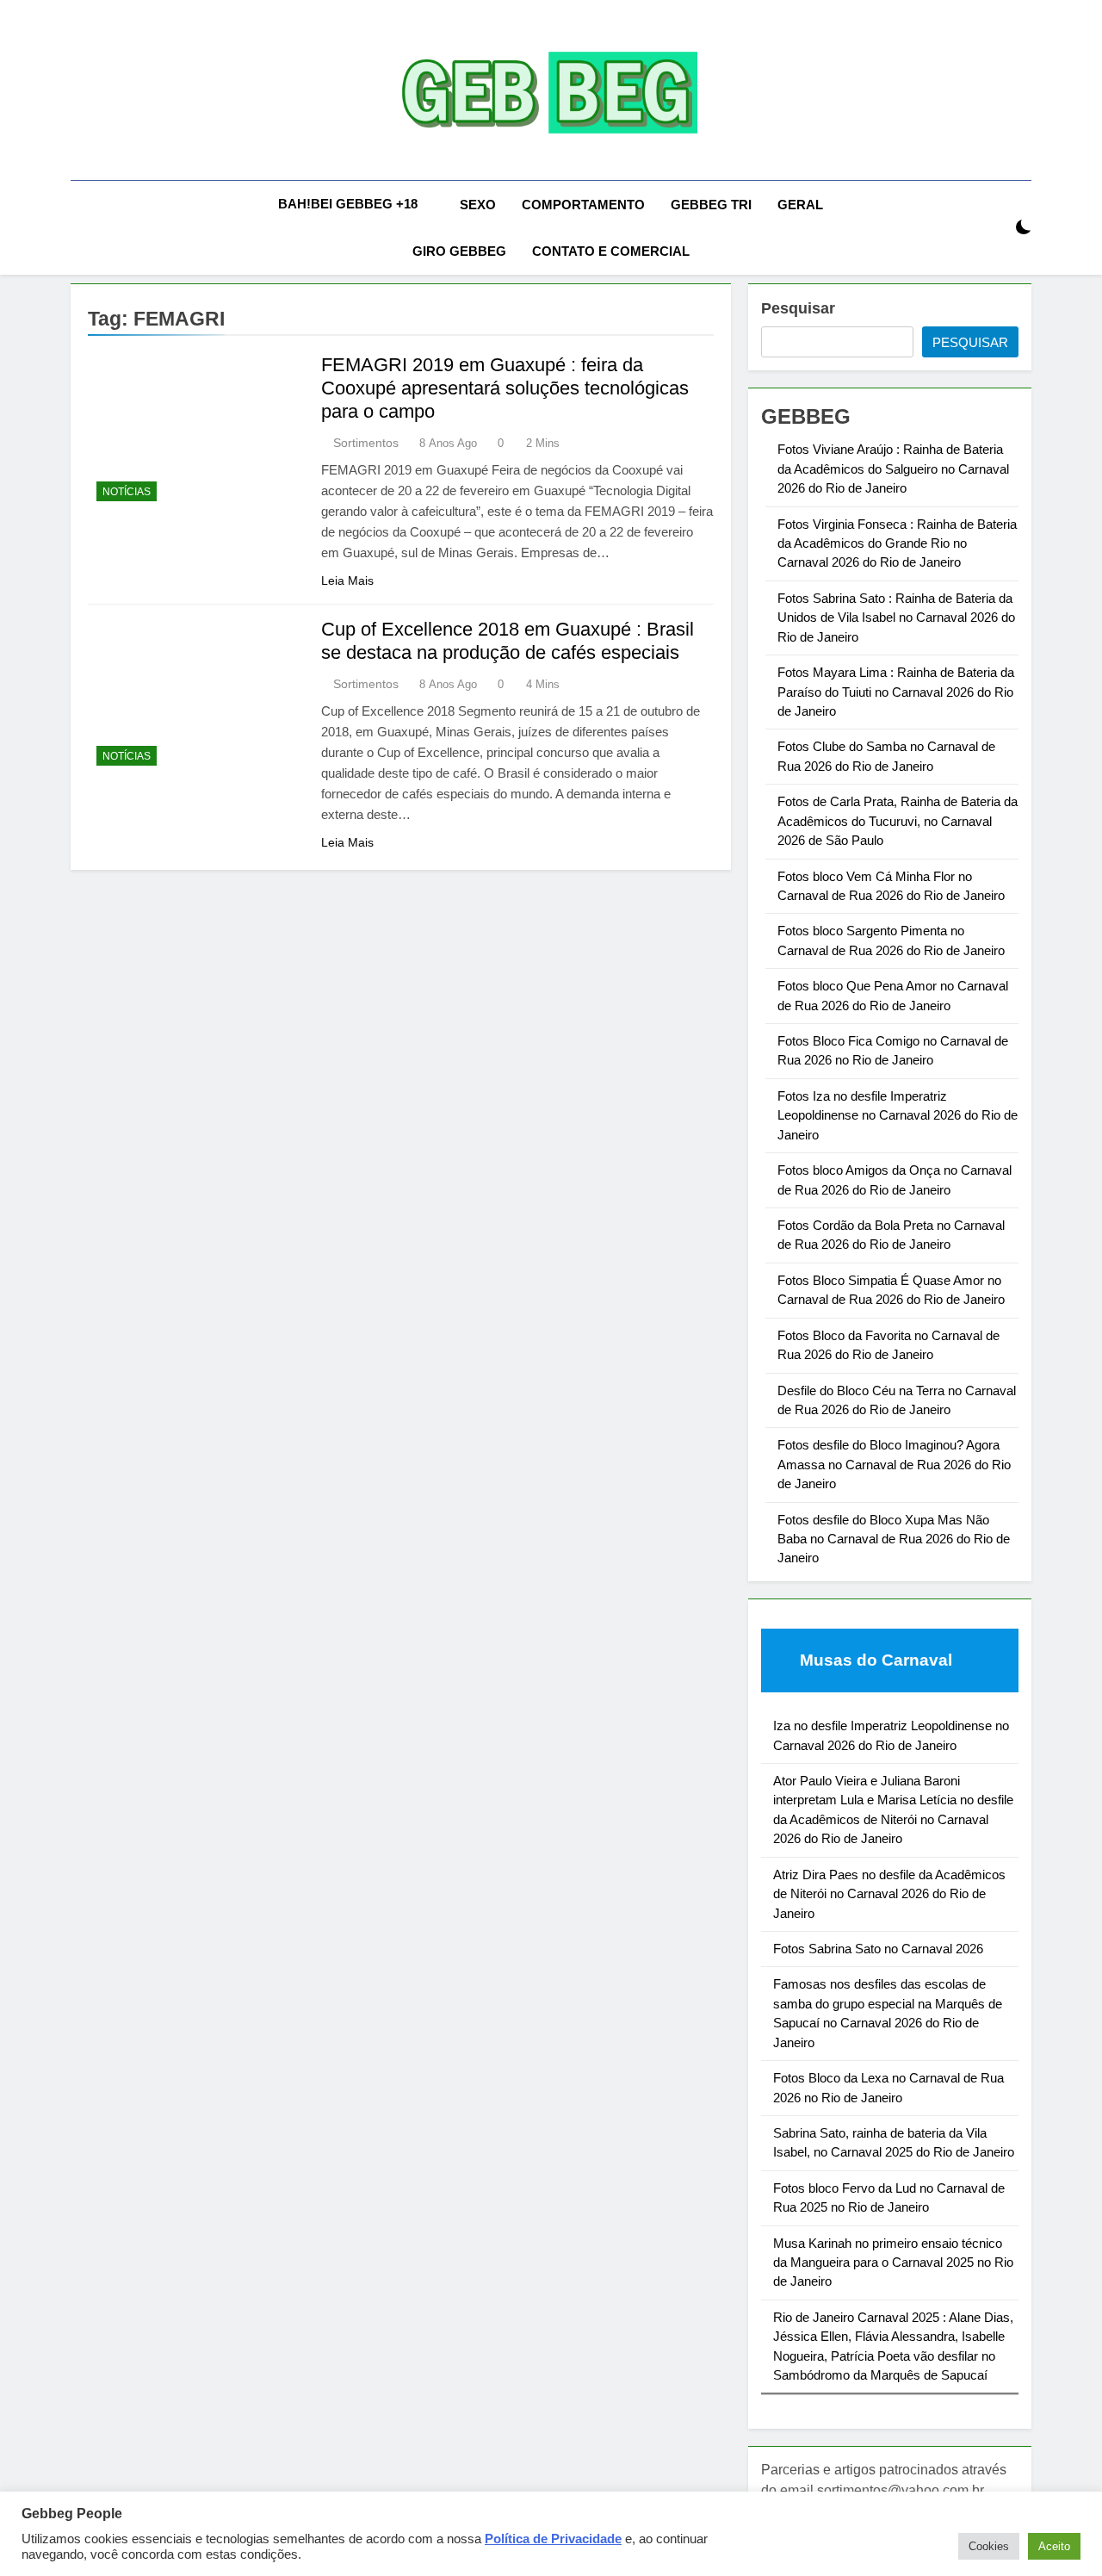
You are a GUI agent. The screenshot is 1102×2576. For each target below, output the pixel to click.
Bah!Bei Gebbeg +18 (348, 204)
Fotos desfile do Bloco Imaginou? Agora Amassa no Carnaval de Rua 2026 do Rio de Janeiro (894, 1464)
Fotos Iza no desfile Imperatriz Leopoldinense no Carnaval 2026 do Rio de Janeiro (898, 1115)
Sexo (478, 205)
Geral (800, 205)
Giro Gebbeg (459, 251)
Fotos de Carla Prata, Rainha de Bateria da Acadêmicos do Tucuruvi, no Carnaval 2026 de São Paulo (898, 821)
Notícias (127, 492)
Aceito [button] (1054, 2546)
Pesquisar (798, 308)
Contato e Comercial (611, 251)
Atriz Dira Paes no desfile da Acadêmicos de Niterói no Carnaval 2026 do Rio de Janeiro (889, 1894)
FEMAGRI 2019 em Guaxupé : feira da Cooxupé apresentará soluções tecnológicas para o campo (505, 388)
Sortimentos (366, 443)
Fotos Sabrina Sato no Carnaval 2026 (878, 1949)
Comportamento (583, 205)
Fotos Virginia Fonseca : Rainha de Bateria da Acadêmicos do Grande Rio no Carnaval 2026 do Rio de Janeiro (897, 543)
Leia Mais (347, 580)
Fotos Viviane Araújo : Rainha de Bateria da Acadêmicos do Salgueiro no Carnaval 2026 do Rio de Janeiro (893, 469)
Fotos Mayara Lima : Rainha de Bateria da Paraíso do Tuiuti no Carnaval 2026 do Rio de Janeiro (896, 692)
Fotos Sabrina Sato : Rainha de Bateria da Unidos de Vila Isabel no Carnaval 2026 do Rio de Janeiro (896, 618)
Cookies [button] (989, 2546)
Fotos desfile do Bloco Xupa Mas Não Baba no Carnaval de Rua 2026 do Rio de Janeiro (894, 1539)
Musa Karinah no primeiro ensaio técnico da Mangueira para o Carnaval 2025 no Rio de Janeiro (893, 2263)
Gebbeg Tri (711, 205)
